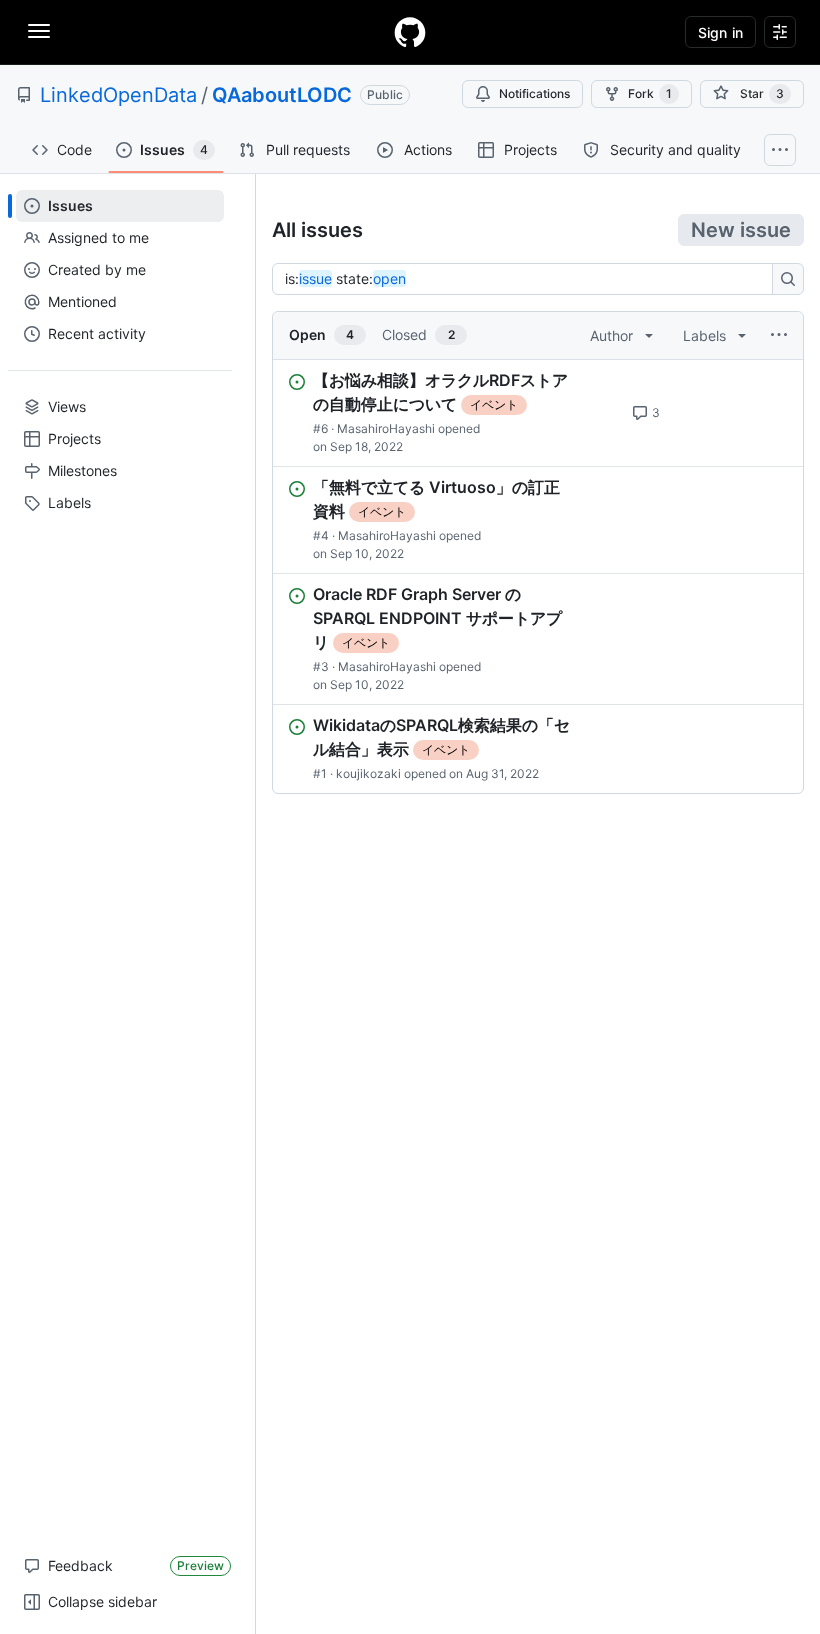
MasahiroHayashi (386, 428)
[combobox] (528, 279)
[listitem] (538, 413)
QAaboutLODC (282, 95)
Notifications (534, 93)
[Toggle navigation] (39, 31)
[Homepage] (410, 32)
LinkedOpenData (118, 95)
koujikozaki (368, 773)
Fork (650, 93)
